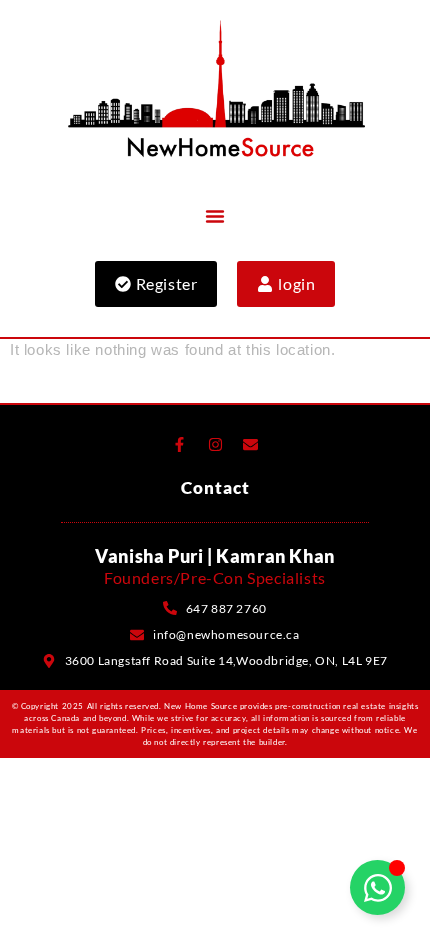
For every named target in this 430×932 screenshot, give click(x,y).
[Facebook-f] (179, 445)
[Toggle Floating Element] (377, 887)
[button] (215, 216)
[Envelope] (251, 445)
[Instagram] (215, 445)
